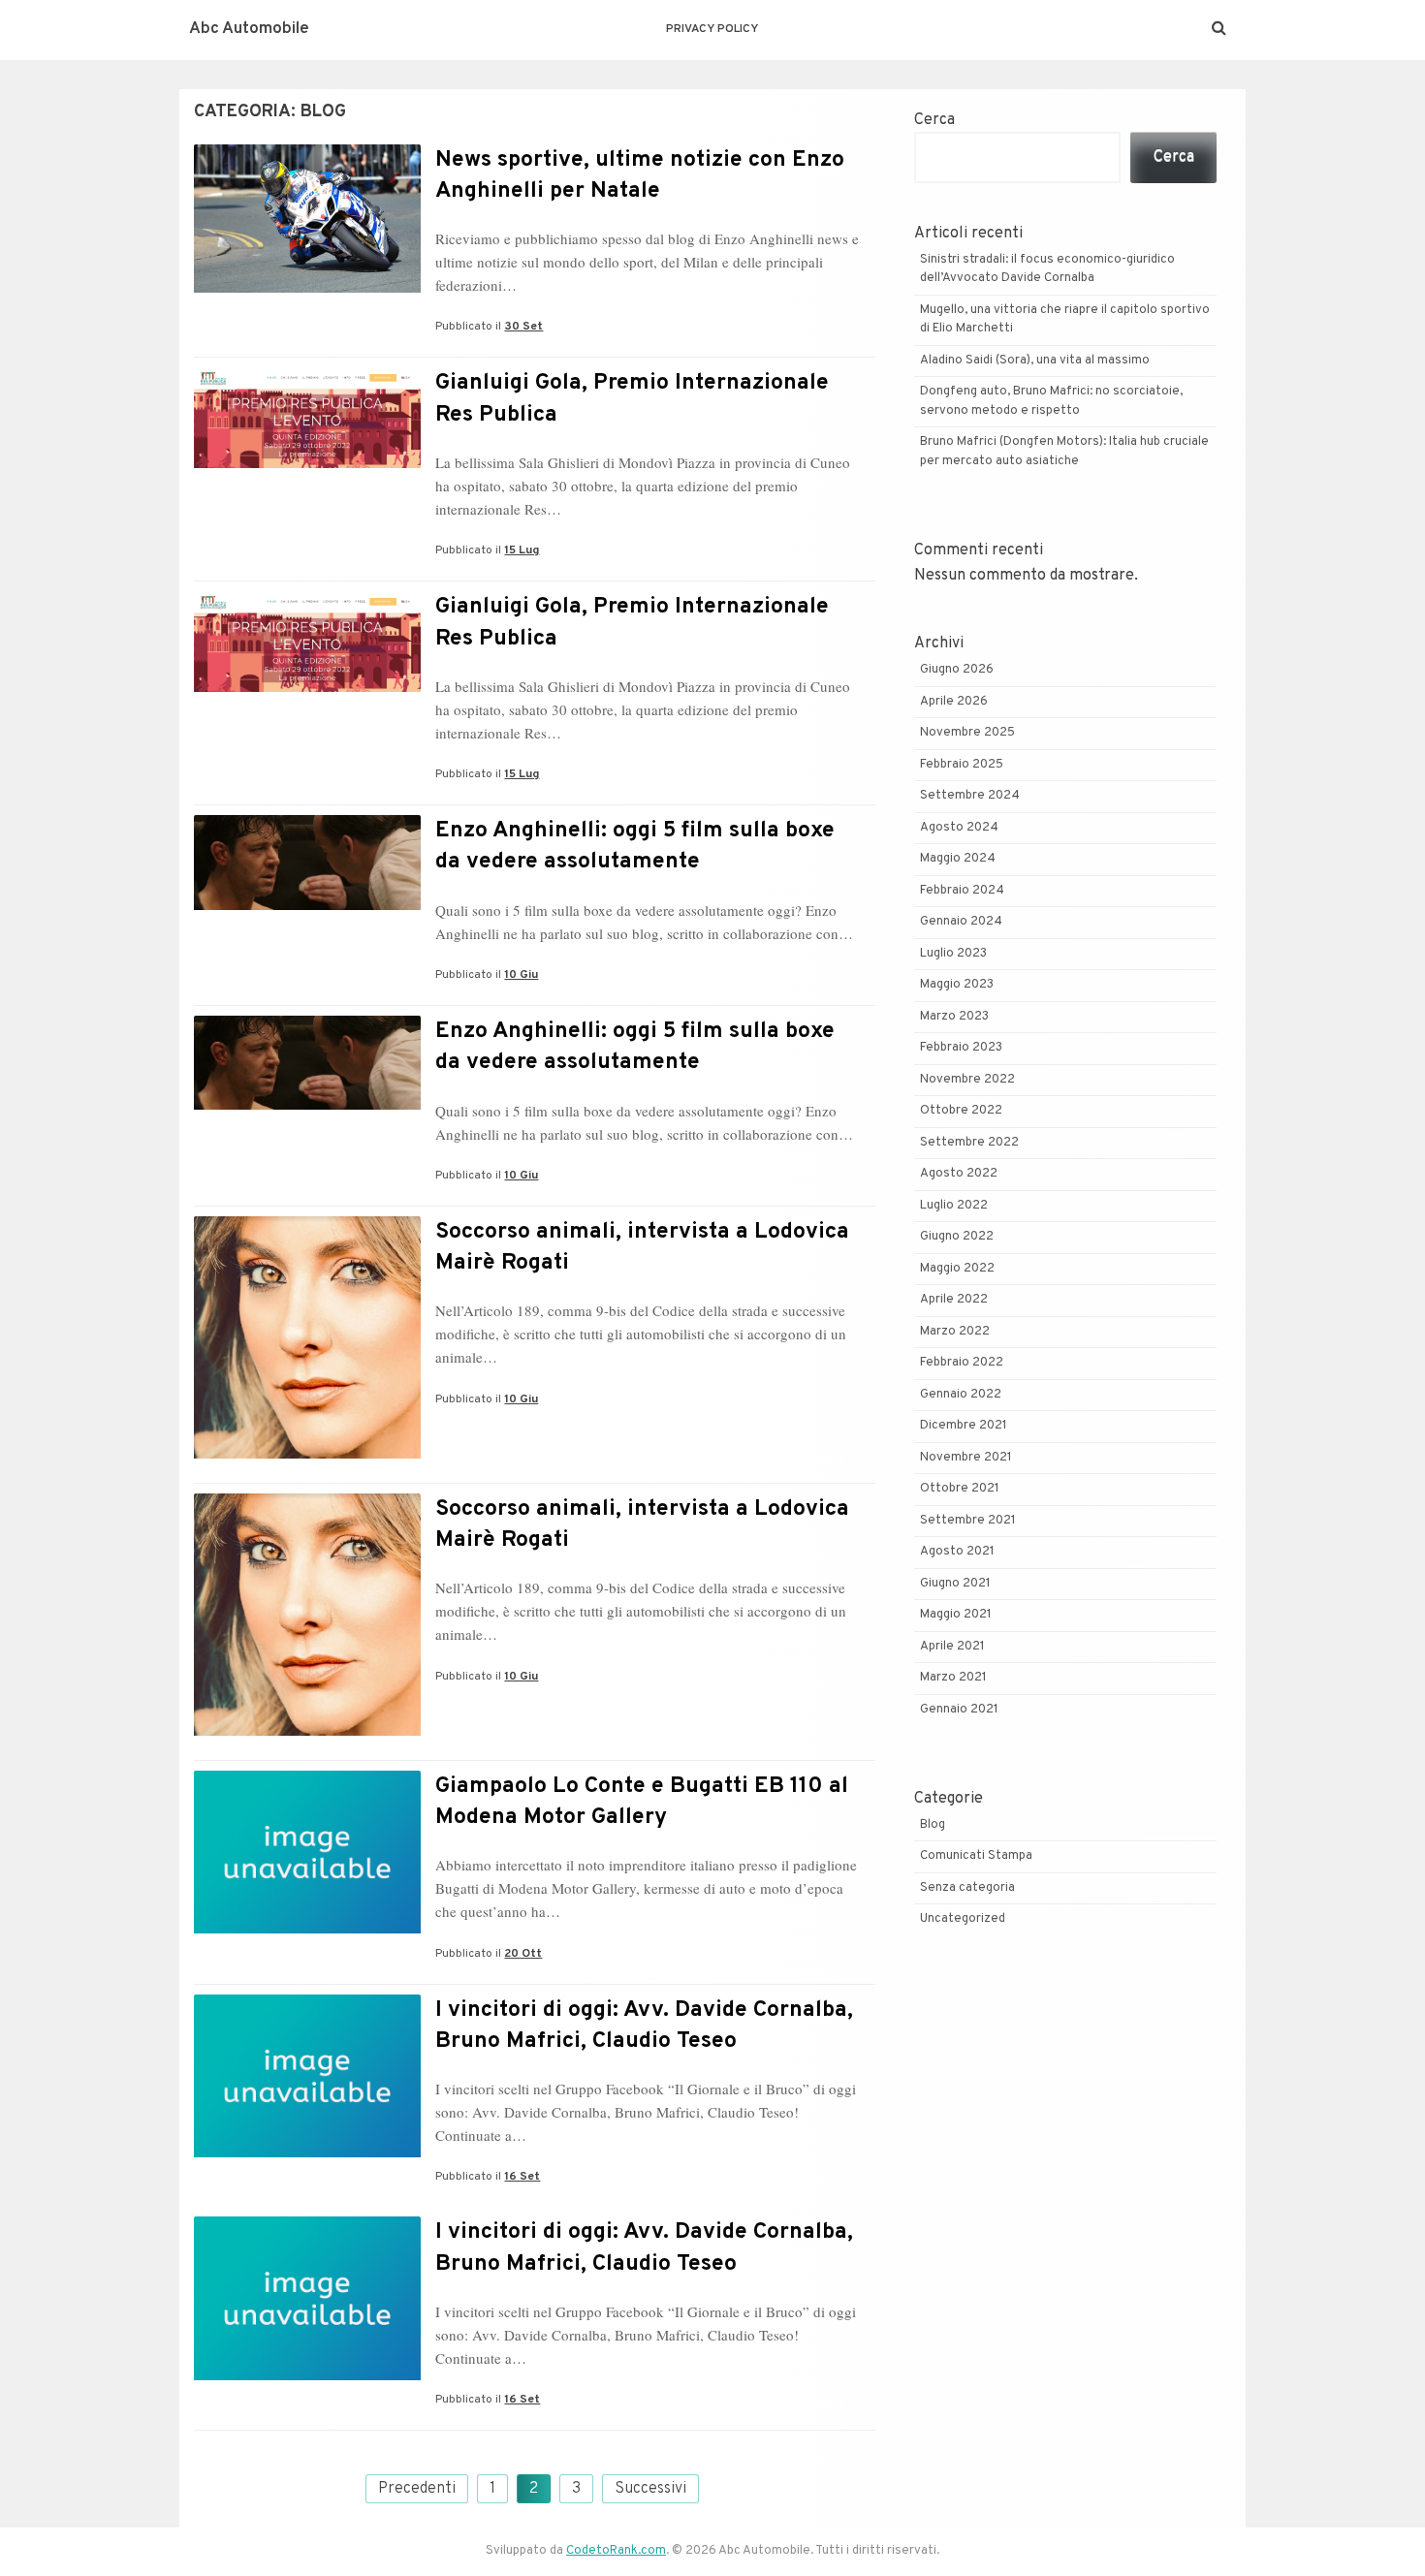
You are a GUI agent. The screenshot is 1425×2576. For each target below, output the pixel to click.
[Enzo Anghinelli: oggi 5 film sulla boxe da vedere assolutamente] (307, 906)
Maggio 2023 (957, 985)
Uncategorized (963, 1919)
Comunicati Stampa (976, 1856)
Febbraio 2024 (962, 891)
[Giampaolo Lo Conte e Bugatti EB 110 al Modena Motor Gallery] (307, 1930)
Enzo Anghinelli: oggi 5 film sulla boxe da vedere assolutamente (635, 847)
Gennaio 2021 (959, 1710)
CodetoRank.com (616, 2551)
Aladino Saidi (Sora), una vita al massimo (1035, 361)
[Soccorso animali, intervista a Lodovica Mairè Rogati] (307, 1455)
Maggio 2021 (956, 1615)
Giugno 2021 (955, 1584)
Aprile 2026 (954, 702)
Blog (933, 1825)
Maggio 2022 (957, 1269)
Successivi (650, 2489)
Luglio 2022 (954, 1206)
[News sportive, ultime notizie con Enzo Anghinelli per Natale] (307, 289)
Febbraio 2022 (962, 1363)
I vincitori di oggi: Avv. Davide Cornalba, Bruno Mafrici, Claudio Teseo (644, 2026)
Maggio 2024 (958, 859)
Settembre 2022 (969, 1143)
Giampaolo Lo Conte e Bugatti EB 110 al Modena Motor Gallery (642, 1802)
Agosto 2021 (957, 1552)
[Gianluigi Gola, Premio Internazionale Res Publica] (307, 464)
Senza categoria (967, 1888)
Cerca (934, 120)
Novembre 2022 (967, 1080)
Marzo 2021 (953, 1678)
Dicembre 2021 (964, 1426)
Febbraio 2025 (962, 765)
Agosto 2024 (959, 828)
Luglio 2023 (953, 954)
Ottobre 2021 (960, 1489)
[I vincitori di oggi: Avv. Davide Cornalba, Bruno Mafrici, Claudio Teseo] (307, 2153)
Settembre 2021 (968, 1521)
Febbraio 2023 (961, 1048)
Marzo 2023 (954, 1017)
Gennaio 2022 (961, 1395)
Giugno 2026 (957, 670)
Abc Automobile (249, 29)
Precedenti (417, 2489)
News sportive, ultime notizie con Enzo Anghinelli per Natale (640, 176)
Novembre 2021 (966, 1458)
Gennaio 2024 (961, 922)
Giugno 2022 (957, 1237)
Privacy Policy (712, 29)
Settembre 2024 (970, 796)
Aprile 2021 (952, 1647)
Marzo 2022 (955, 1332)
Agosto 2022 (959, 1174)
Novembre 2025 (967, 733)
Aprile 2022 (954, 1300)
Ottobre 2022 (961, 1111)
